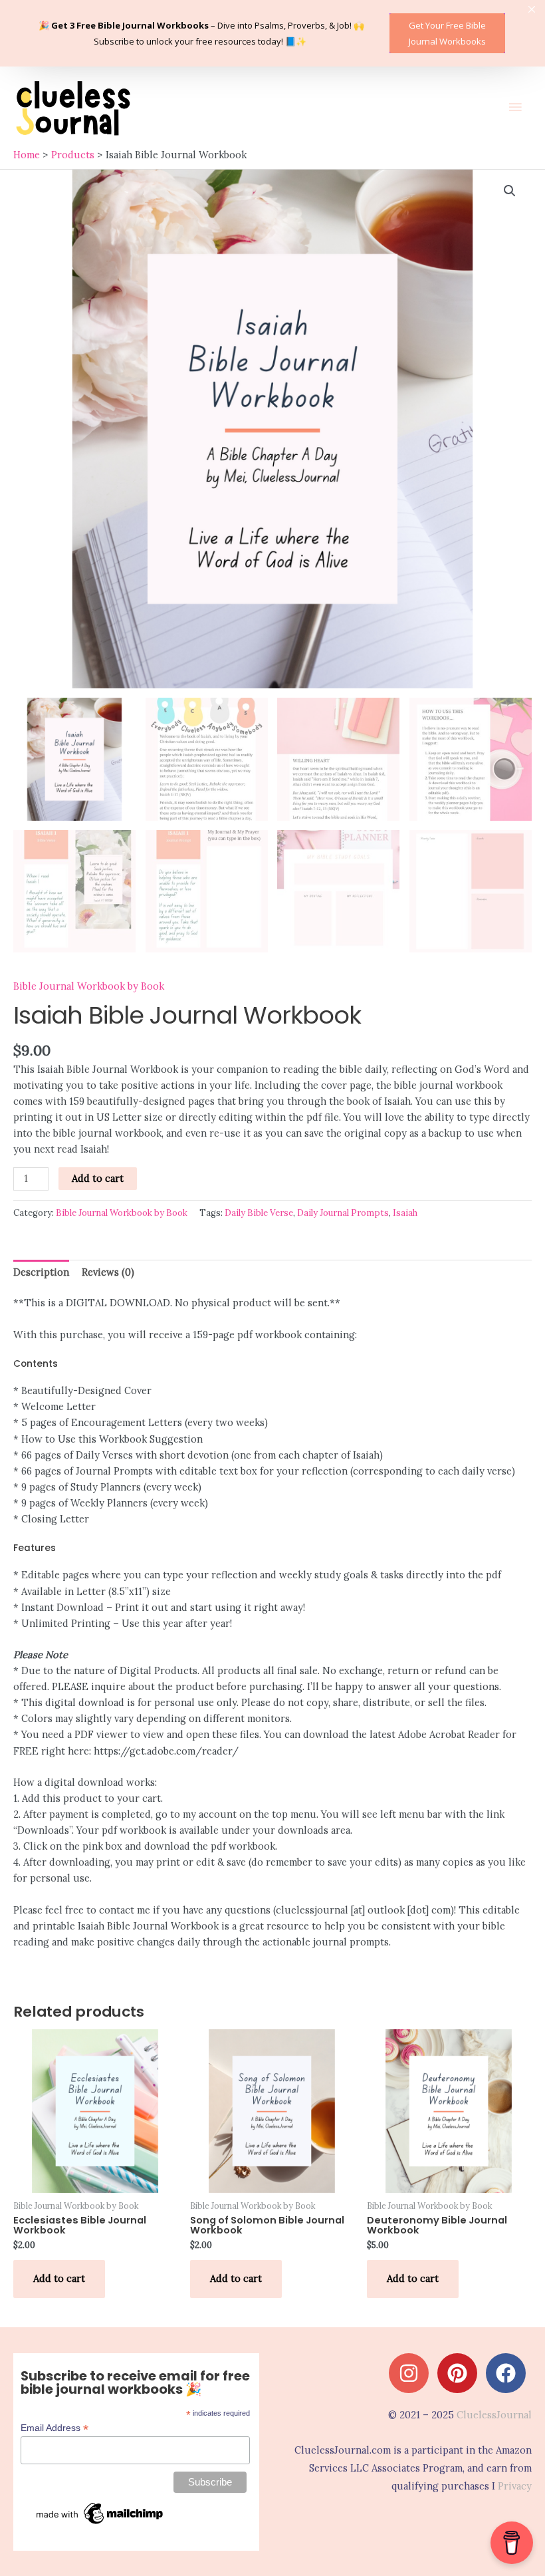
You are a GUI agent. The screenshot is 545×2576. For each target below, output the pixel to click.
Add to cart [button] (59, 2278)
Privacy (515, 2486)
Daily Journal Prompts (343, 1213)
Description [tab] (41, 1272)
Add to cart (98, 1178)
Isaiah (405, 1213)
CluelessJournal (494, 2415)
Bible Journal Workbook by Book (89, 986)
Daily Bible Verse (259, 1213)
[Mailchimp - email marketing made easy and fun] (100, 2513)
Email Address (54, 2428)
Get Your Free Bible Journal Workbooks (447, 33)
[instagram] (412, 2373)
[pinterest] (460, 2373)
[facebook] (509, 2373)
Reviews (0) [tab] (108, 1272)
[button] (510, 191)
